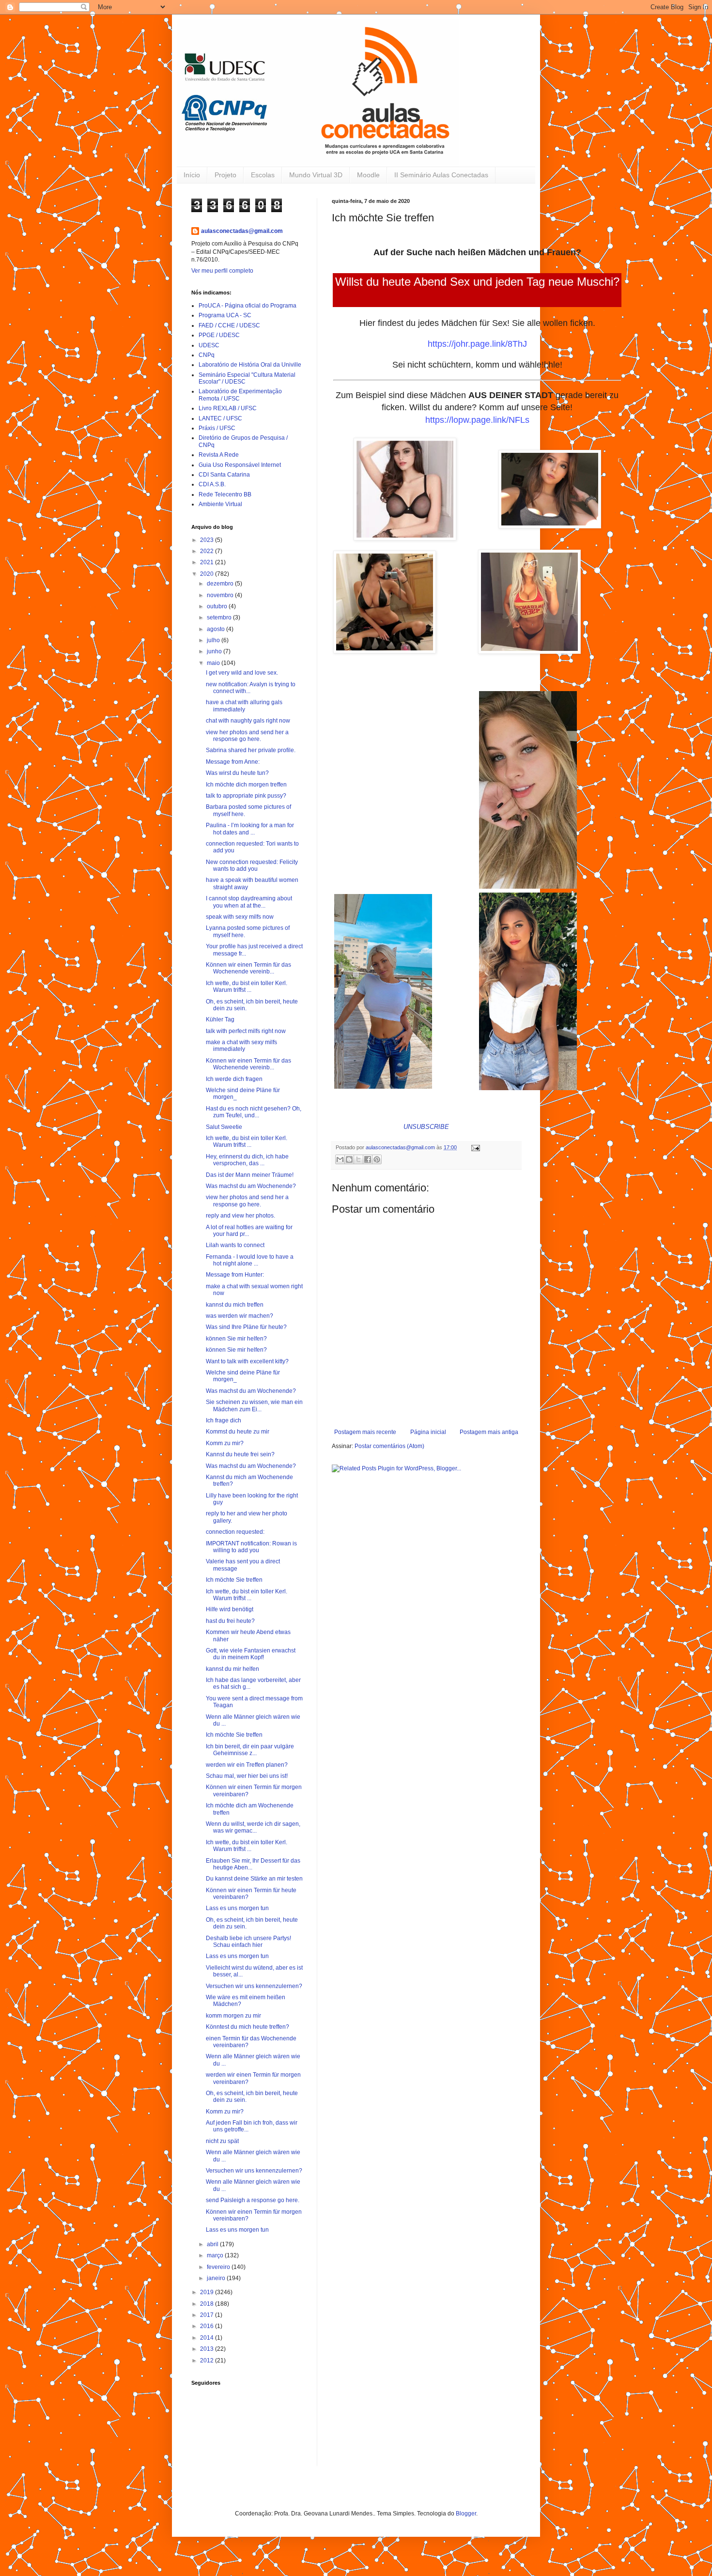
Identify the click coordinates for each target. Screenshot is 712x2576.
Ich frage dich (224, 1420)
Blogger (466, 2514)
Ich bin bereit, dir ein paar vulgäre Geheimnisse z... (250, 1750)
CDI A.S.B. (212, 484)
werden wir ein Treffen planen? (247, 1765)
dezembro (221, 584)
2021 (208, 562)
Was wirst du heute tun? (237, 773)
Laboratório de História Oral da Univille (250, 365)
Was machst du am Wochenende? (251, 1186)
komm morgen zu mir (233, 2016)
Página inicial (428, 1432)
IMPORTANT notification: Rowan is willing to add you (251, 1547)
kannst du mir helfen (232, 1669)
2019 (208, 2292)
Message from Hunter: (235, 1275)
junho (215, 651)
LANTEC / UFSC (220, 418)
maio (214, 663)
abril (213, 2244)
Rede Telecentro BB (225, 494)
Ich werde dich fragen (234, 1079)
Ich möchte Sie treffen (234, 1580)
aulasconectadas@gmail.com (242, 231)
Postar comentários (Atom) (389, 1446)
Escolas (263, 175)
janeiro (217, 2278)
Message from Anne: (233, 762)
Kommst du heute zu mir (238, 1432)
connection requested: (235, 1532)
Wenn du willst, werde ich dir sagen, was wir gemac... (253, 1827)
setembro (220, 617)
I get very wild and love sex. (242, 673)
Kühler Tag (220, 1019)
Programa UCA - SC (225, 315)
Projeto (225, 175)
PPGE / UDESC (219, 335)
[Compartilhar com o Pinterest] (377, 1159)
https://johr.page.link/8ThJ (477, 344)
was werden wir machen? (240, 1316)
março (216, 2255)
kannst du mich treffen (235, 1305)
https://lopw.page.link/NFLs (477, 420)
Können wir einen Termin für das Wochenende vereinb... (248, 968)
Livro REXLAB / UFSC (228, 408)
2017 (208, 2315)
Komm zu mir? (225, 1443)
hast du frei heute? (230, 1621)
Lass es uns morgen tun (237, 1908)
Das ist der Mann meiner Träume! (250, 1175)
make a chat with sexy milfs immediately (241, 1046)
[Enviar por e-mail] (340, 1159)
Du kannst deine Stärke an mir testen (254, 1879)
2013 (208, 2349)
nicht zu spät (222, 2141)
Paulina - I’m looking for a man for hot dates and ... (250, 829)
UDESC (209, 345)
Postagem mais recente (365, 1432)
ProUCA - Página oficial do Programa (248, 306)
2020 (208, 574)
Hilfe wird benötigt (230, 1609)
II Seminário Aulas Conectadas (441, 175)
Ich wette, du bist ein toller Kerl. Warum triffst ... (247, 987)
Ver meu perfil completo (222, 271)
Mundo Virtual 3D (316, 175)
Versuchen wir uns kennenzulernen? (254, 1986)
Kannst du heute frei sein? (240, 1454)
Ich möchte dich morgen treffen (246, 785)
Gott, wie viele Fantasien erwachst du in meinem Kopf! (251, 1654)
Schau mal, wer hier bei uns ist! (247, 1776)
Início (192, 175)
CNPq (207, 355)
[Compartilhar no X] (358, 1159)
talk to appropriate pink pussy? (246, 796)
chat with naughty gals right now (248, 721)
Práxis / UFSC (217, 428)
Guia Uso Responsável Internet (240, 465)
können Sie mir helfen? (236, 1339)
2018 (208, 2304)
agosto (217, 629)
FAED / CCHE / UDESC (229, 325)
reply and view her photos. (240, 1216)
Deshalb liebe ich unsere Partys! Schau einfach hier (248, 1942)
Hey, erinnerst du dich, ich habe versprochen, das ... (247, 1160)
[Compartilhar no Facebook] (368, 1159)
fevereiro (219, 2267)
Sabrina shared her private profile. (251, 750)
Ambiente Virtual (220, 504)
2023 (208, 540)
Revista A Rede (219, 455)
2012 (208, 2360)
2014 (208, 2338)
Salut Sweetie (224, 1127)
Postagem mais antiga (489, 1432)
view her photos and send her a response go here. (247, 736)
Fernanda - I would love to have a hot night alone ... (250, 1260)
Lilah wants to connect (235, 1245)
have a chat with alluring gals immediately (244, 706)
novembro (221, 595)
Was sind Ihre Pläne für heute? (246, 1327)
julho (214, 640)
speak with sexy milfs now (240, 917)
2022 (208, 551)
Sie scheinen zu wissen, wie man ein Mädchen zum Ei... (254, 1405)
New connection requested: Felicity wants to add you (252, 865)
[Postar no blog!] (349, 1159)
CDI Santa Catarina (224, 475)
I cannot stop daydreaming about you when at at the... (249, 902)
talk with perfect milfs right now (246, 1031)
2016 (208, 2326)
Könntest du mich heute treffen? (248, 2027)
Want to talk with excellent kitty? (247, 1361)
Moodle (368, 175)
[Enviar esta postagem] (474, 1147)
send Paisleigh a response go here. (253, 2200)
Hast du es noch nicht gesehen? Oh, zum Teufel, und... (254, 1112)
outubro (218, 606)
